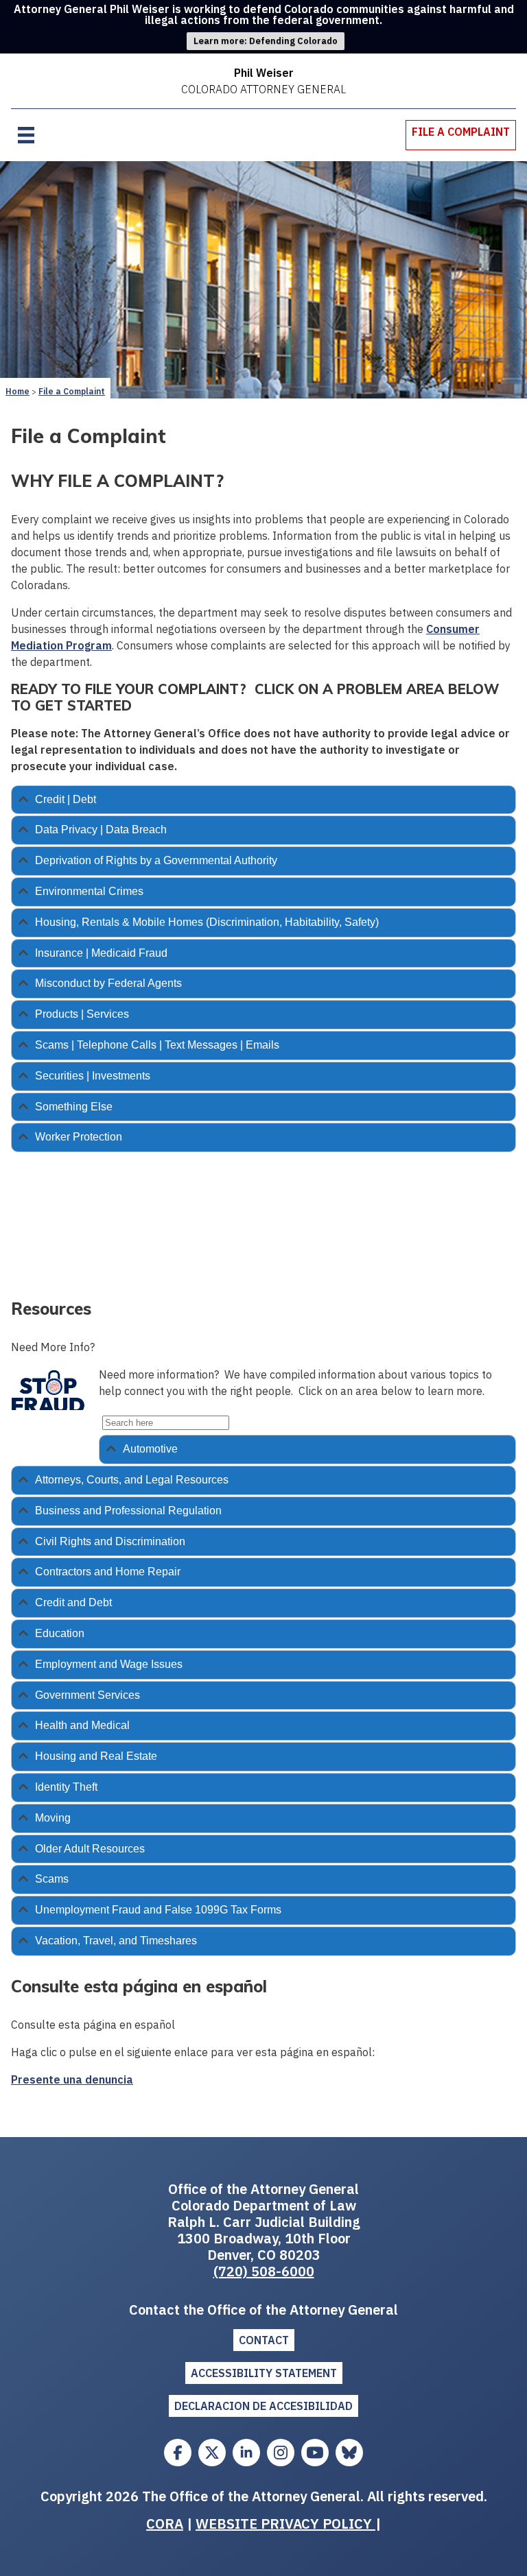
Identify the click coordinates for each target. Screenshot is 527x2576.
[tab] (263, 800)
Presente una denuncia (72, 2079)
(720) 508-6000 (264, 2271)
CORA (165, 2524)
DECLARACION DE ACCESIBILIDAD (263, 2406)
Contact (264, 2340)
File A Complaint (461, 132)
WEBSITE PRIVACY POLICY (285, 2524)
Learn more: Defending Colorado (266, 41)
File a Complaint (72, 391)
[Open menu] (26, 135)
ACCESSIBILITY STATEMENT (264, 2373)
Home (17, 391)
